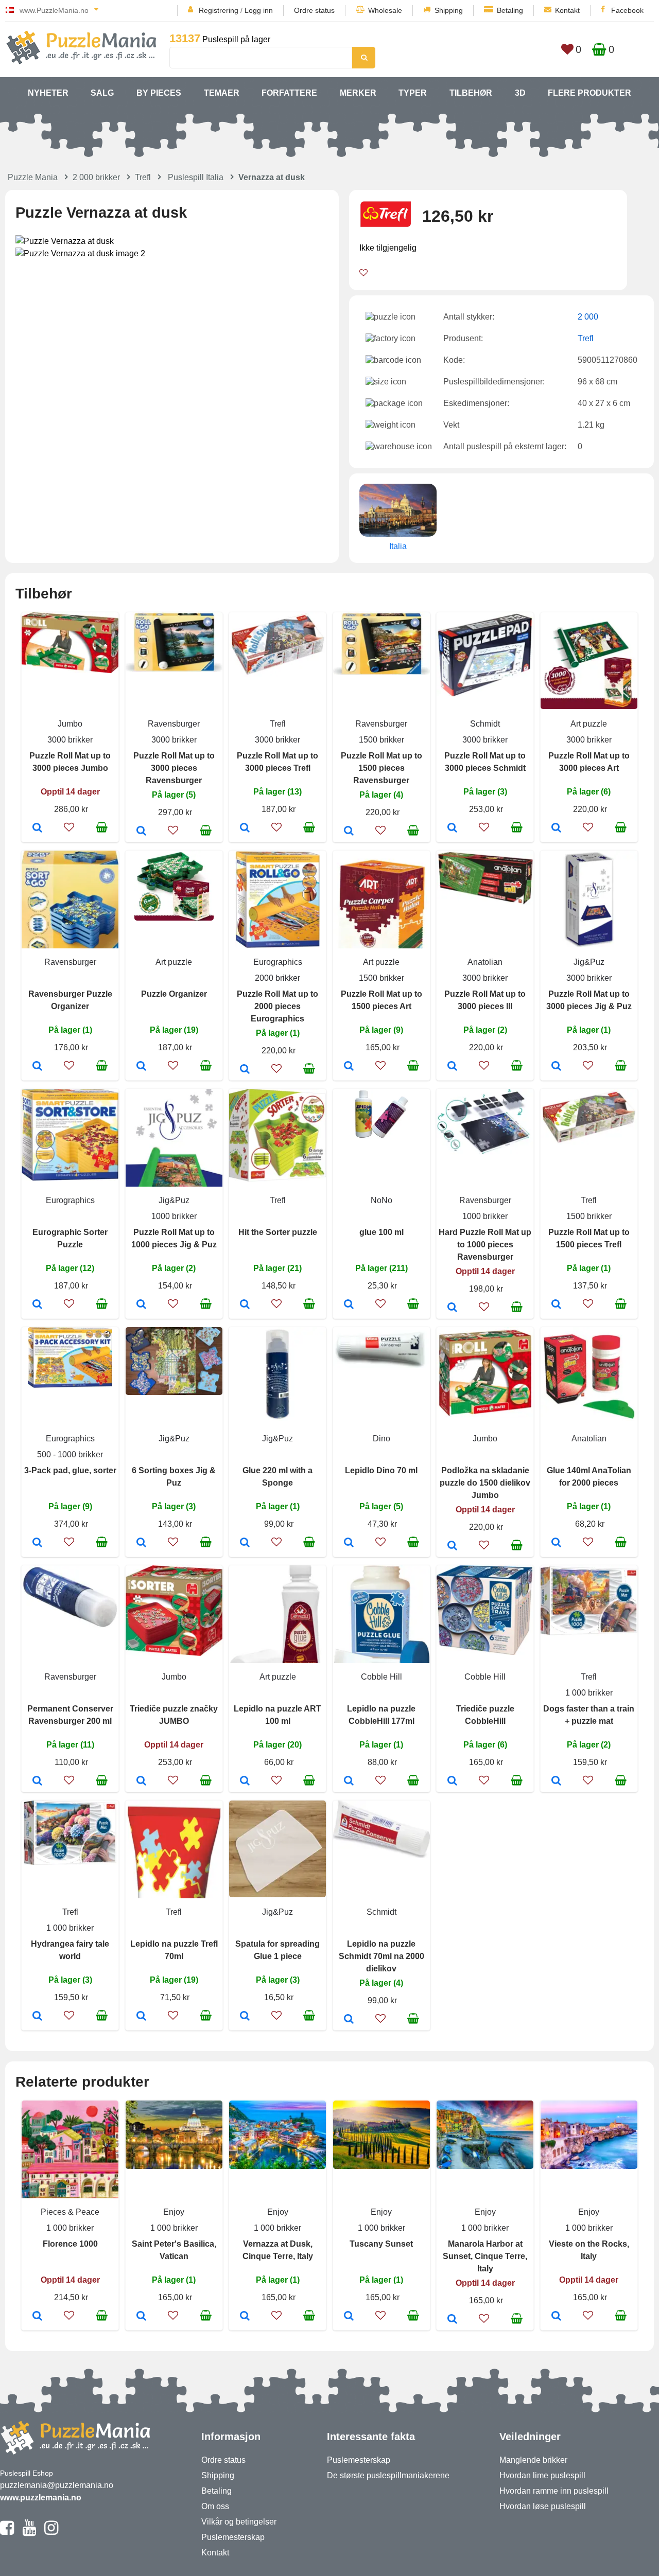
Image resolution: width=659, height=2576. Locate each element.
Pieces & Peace (70, 2212)
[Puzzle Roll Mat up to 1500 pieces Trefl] (556, 1305)
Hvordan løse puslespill (543, 2506)
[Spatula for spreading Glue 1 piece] (245, 2017)
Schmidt (485, 724)
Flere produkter (589, 93)
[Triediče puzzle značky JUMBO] (141, 1781)
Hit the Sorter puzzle (278, 1232)
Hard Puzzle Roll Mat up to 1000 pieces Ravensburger (485, 1245)
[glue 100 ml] (349, 1305)
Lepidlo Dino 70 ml (381, 1470)
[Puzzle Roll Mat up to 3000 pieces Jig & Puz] (556, 1067)
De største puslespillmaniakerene (388, 2475)
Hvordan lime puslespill (542, 2475)
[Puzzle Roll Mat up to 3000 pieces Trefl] (245, 828)
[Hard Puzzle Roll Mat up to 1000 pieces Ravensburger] (452, 1308)
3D (520, 93)
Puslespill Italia (196, 177)
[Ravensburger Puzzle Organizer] (37, 1067)
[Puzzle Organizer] (141, 1067)
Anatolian (485, 962)
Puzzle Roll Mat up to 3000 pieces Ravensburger (174, 768)
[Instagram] (51, 2532)
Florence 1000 (70, 2244)
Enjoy (174, 2212)
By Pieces (159, 93)
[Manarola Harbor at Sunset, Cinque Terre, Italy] (452, 2320)
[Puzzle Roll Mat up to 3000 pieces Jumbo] (37, 828)
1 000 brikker (589, 1693)
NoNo (381, 1200)
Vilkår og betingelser (239, 2522)
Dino (381, 1439)
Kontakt (567, 10)
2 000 (588, 317)
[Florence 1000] (37, 2317)
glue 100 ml (381, 1232)
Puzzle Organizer (174, 994)
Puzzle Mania (33, 177)
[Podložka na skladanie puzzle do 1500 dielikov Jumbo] (452, 1546)
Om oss (215, 2506)
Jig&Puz (589, 962)
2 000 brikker (96, 177)
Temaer (222, 93)
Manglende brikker (533, 2460)
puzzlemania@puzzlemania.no (57, 2485)
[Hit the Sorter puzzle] (245, 1305)
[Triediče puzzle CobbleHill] (452, 1781)
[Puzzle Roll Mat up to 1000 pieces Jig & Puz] (141, 1305)
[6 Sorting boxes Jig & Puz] (141, 1543)
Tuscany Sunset (381, 2244)
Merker (358, 93)
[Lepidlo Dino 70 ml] (349, 1543)
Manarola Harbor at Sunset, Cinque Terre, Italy (485, 2256)
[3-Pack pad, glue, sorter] (37, 1543)
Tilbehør (471, 93)
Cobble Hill (381, 1677)
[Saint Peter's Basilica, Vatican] (141, 2317)
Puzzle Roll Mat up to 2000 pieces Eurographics (278, 1006)
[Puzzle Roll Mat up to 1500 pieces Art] (349, 1067)
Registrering (219, 10)
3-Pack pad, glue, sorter (70, 1470)
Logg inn (259, 10)
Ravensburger (174, 724)
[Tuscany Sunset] (349, 2317)
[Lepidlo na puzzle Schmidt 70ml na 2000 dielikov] (349, 2020)
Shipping (449, 10)
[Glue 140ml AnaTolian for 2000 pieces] (556, 1543)
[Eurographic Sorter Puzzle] (37, 1305)
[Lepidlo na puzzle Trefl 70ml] (141, 2017)
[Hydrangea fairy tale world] (37, 2017)
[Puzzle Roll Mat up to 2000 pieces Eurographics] (245, 1070)
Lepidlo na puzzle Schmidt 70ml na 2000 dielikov (381, 1956)
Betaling (510, 10)
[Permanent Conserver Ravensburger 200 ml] (37, 1781)
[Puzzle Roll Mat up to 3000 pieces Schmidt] (452, 828)
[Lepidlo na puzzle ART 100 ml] (245, 1781)
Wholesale (385, 10)
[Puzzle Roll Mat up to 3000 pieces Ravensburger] (141, 832)
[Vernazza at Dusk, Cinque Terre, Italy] (245, 2317)
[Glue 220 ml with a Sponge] (245, 1543)
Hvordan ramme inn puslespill (554, 2491)
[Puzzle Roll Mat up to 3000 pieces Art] (556, 828)
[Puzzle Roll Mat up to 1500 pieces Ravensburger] (349, 832)
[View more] (70, 670)
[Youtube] (29, 2532)
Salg (102, 93)
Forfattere (289, 93)
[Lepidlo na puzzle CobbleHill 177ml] (349, 1781)
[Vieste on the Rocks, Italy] (556, 2317)
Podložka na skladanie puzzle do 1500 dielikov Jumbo (485, 1483)
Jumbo (70, 724)
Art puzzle (589, 724)
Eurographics (278, 962)
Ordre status (314, 10)
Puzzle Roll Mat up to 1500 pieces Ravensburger (381, 768)
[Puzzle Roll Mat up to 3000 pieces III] (452, 1067)
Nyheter (48, 93)
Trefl (143, 177)
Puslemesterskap (233, 2537)
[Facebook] (7, 2532)
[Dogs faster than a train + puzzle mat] (556, 1781)
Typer (413, 93)
